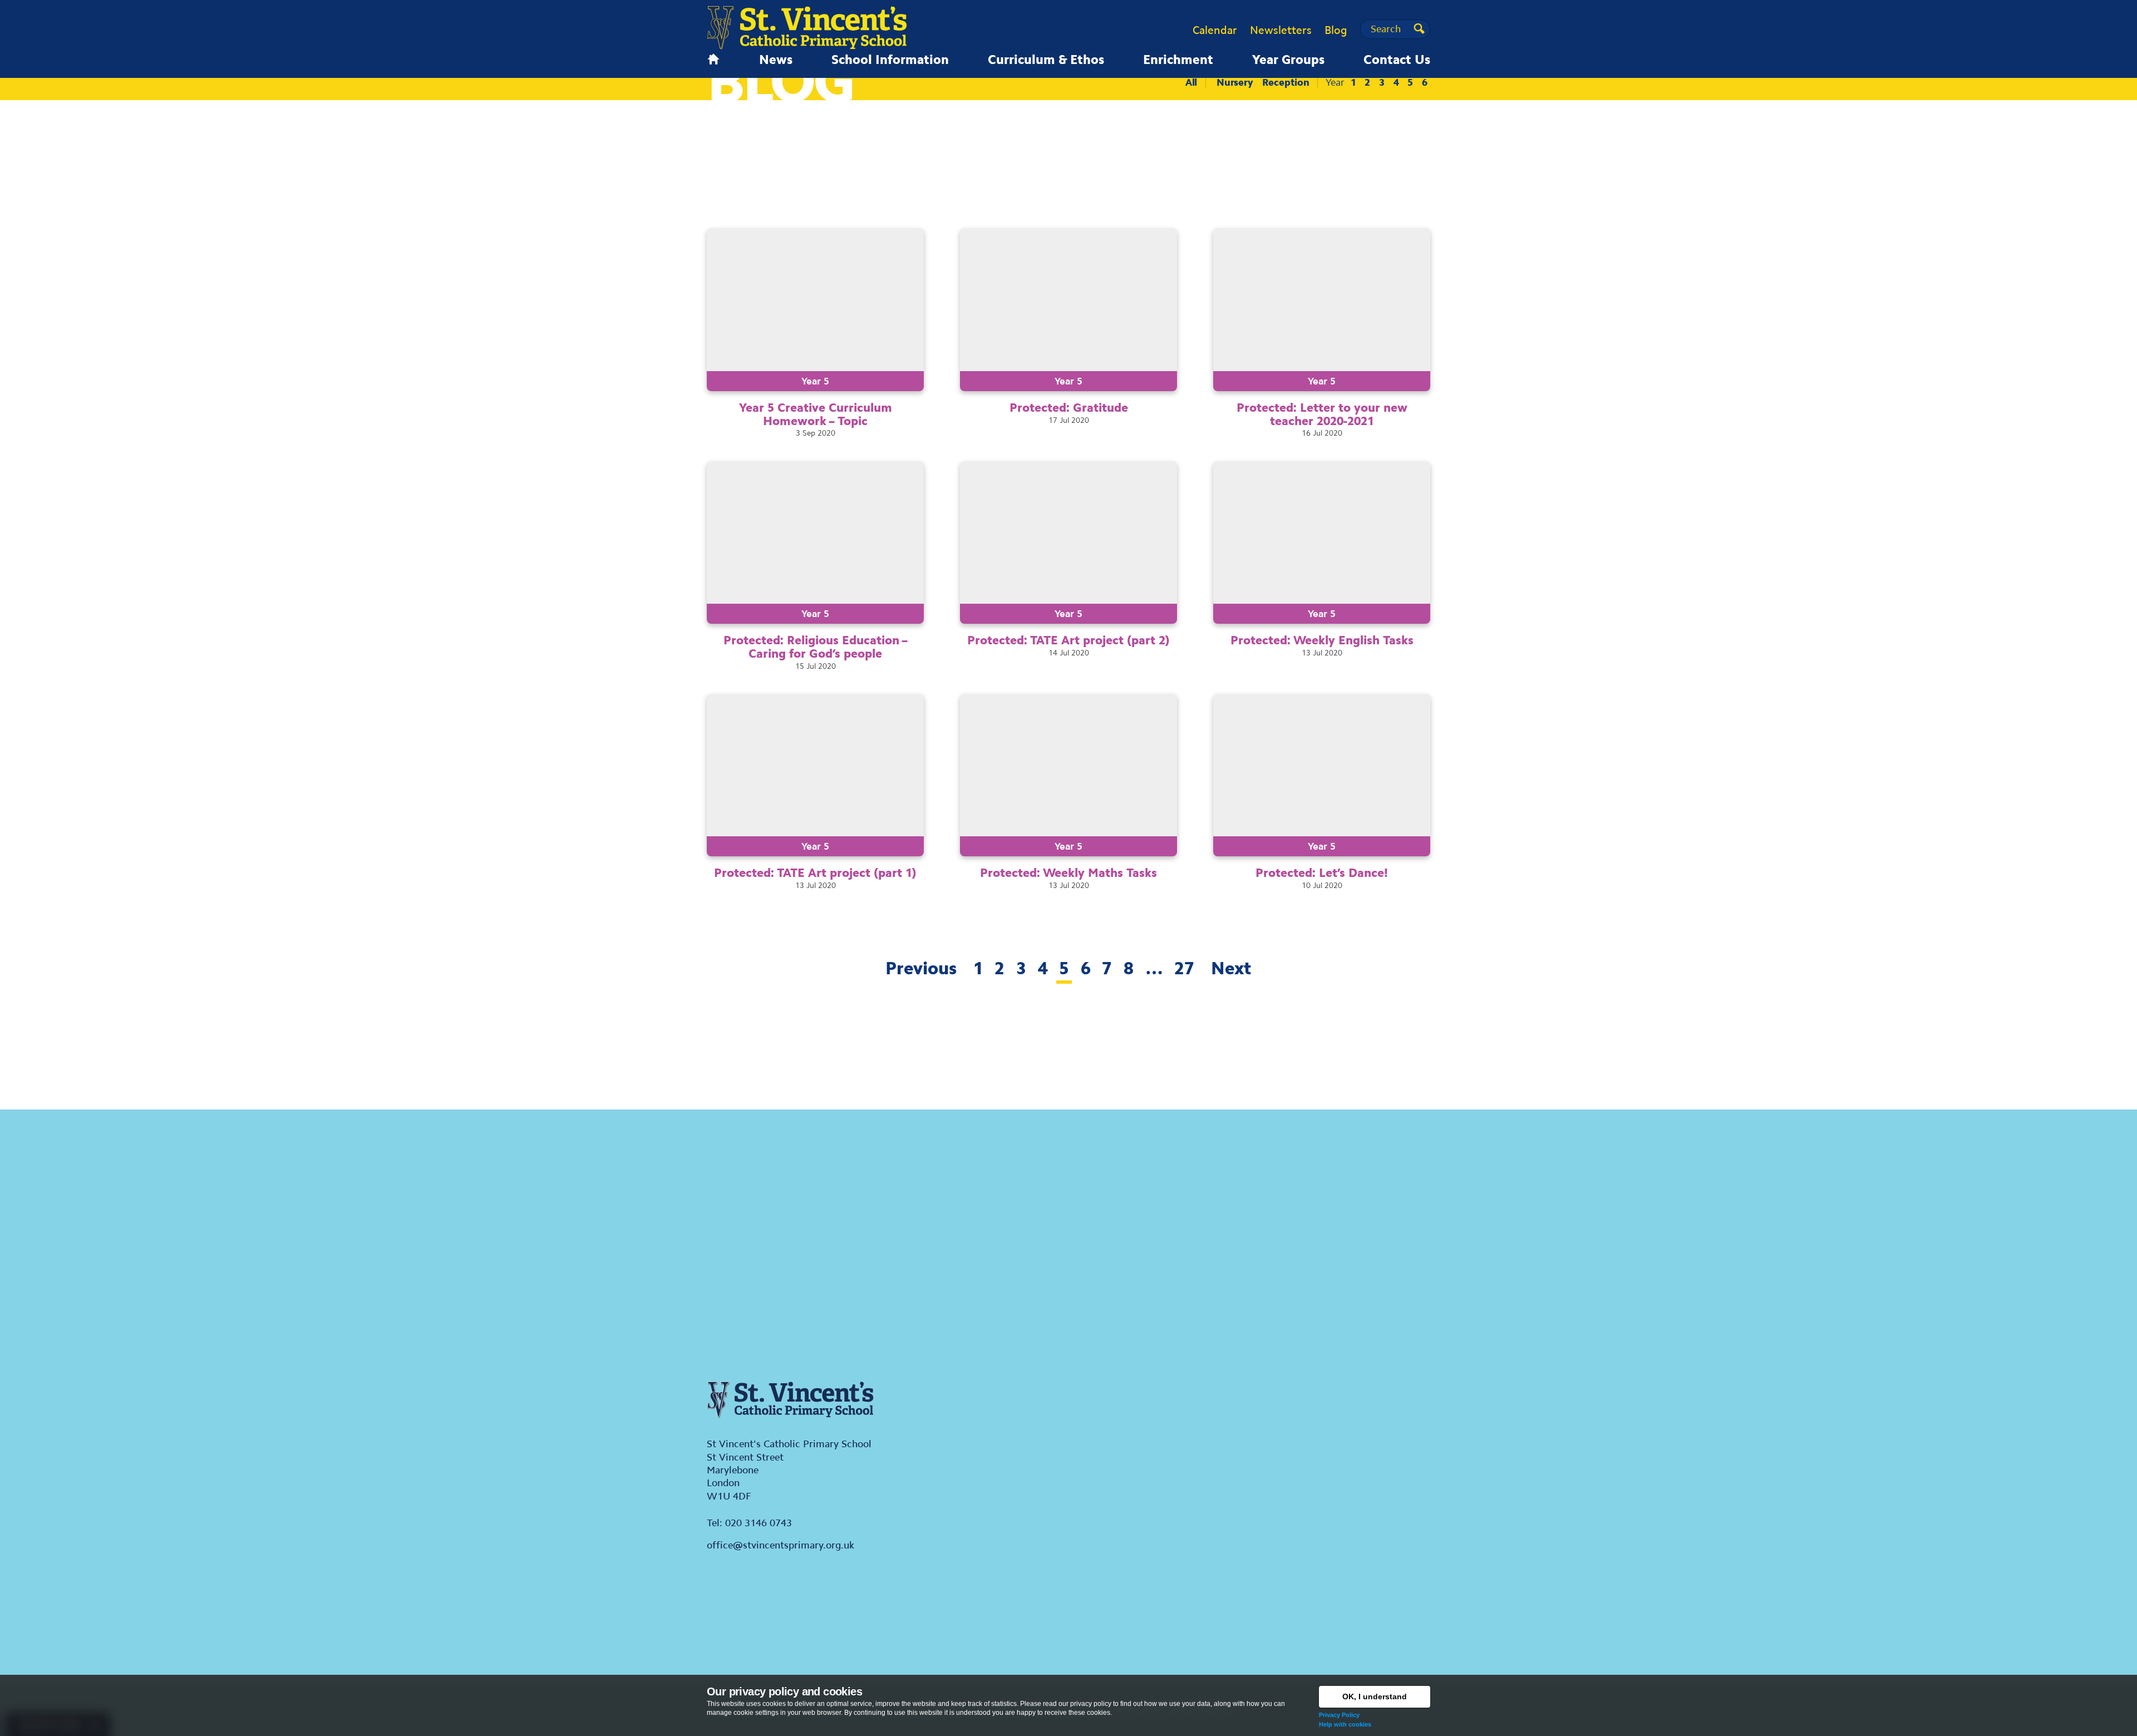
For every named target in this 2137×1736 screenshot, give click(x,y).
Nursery (1235, 82)
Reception (1286, 82)
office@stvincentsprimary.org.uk (781, 1545)
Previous (921, 968)
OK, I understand (1375, 1696)
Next (1231, 968)
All (1191, 82)
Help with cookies (1345, 1724)
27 (1184, 968)
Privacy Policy (1339, 1715)
